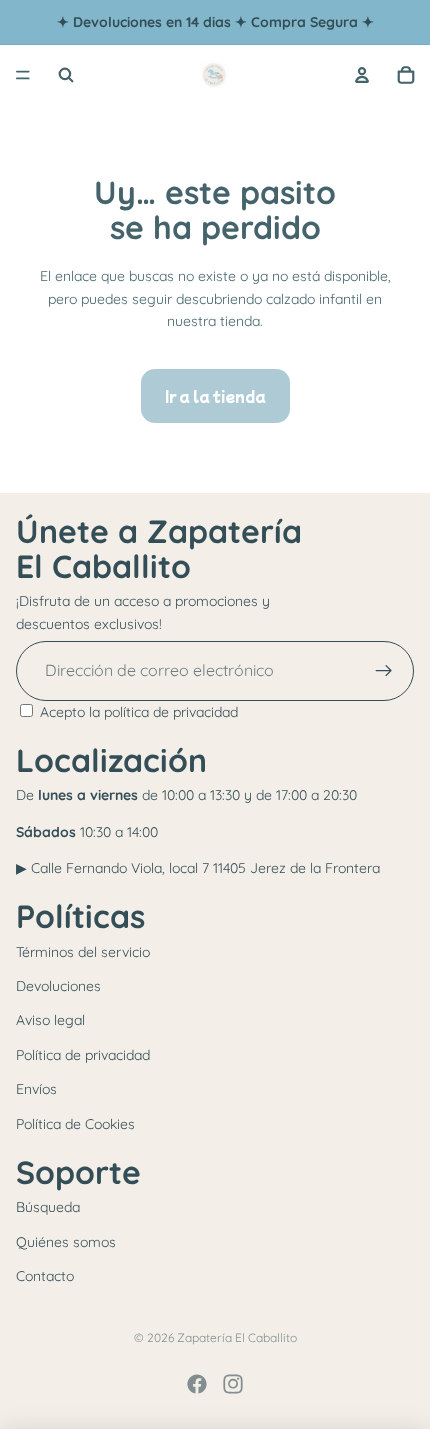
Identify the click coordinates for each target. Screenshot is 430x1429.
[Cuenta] (362, 75)
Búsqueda (48, 1207)
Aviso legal (50, 1020)
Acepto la (139, 712)
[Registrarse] (384, 671)
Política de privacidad (83, 1055)
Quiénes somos (66, 1242)
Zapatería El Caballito (237, 1337)
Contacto (45, 1276)
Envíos (36, 1089)
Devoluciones (58, 986)
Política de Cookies (75, 1124)
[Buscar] (66, 75)
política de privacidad (171, 712)
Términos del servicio (83, 952)
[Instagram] (233, 1384)
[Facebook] (197, 1384)
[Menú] (23, 75)
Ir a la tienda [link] (215, 396)
